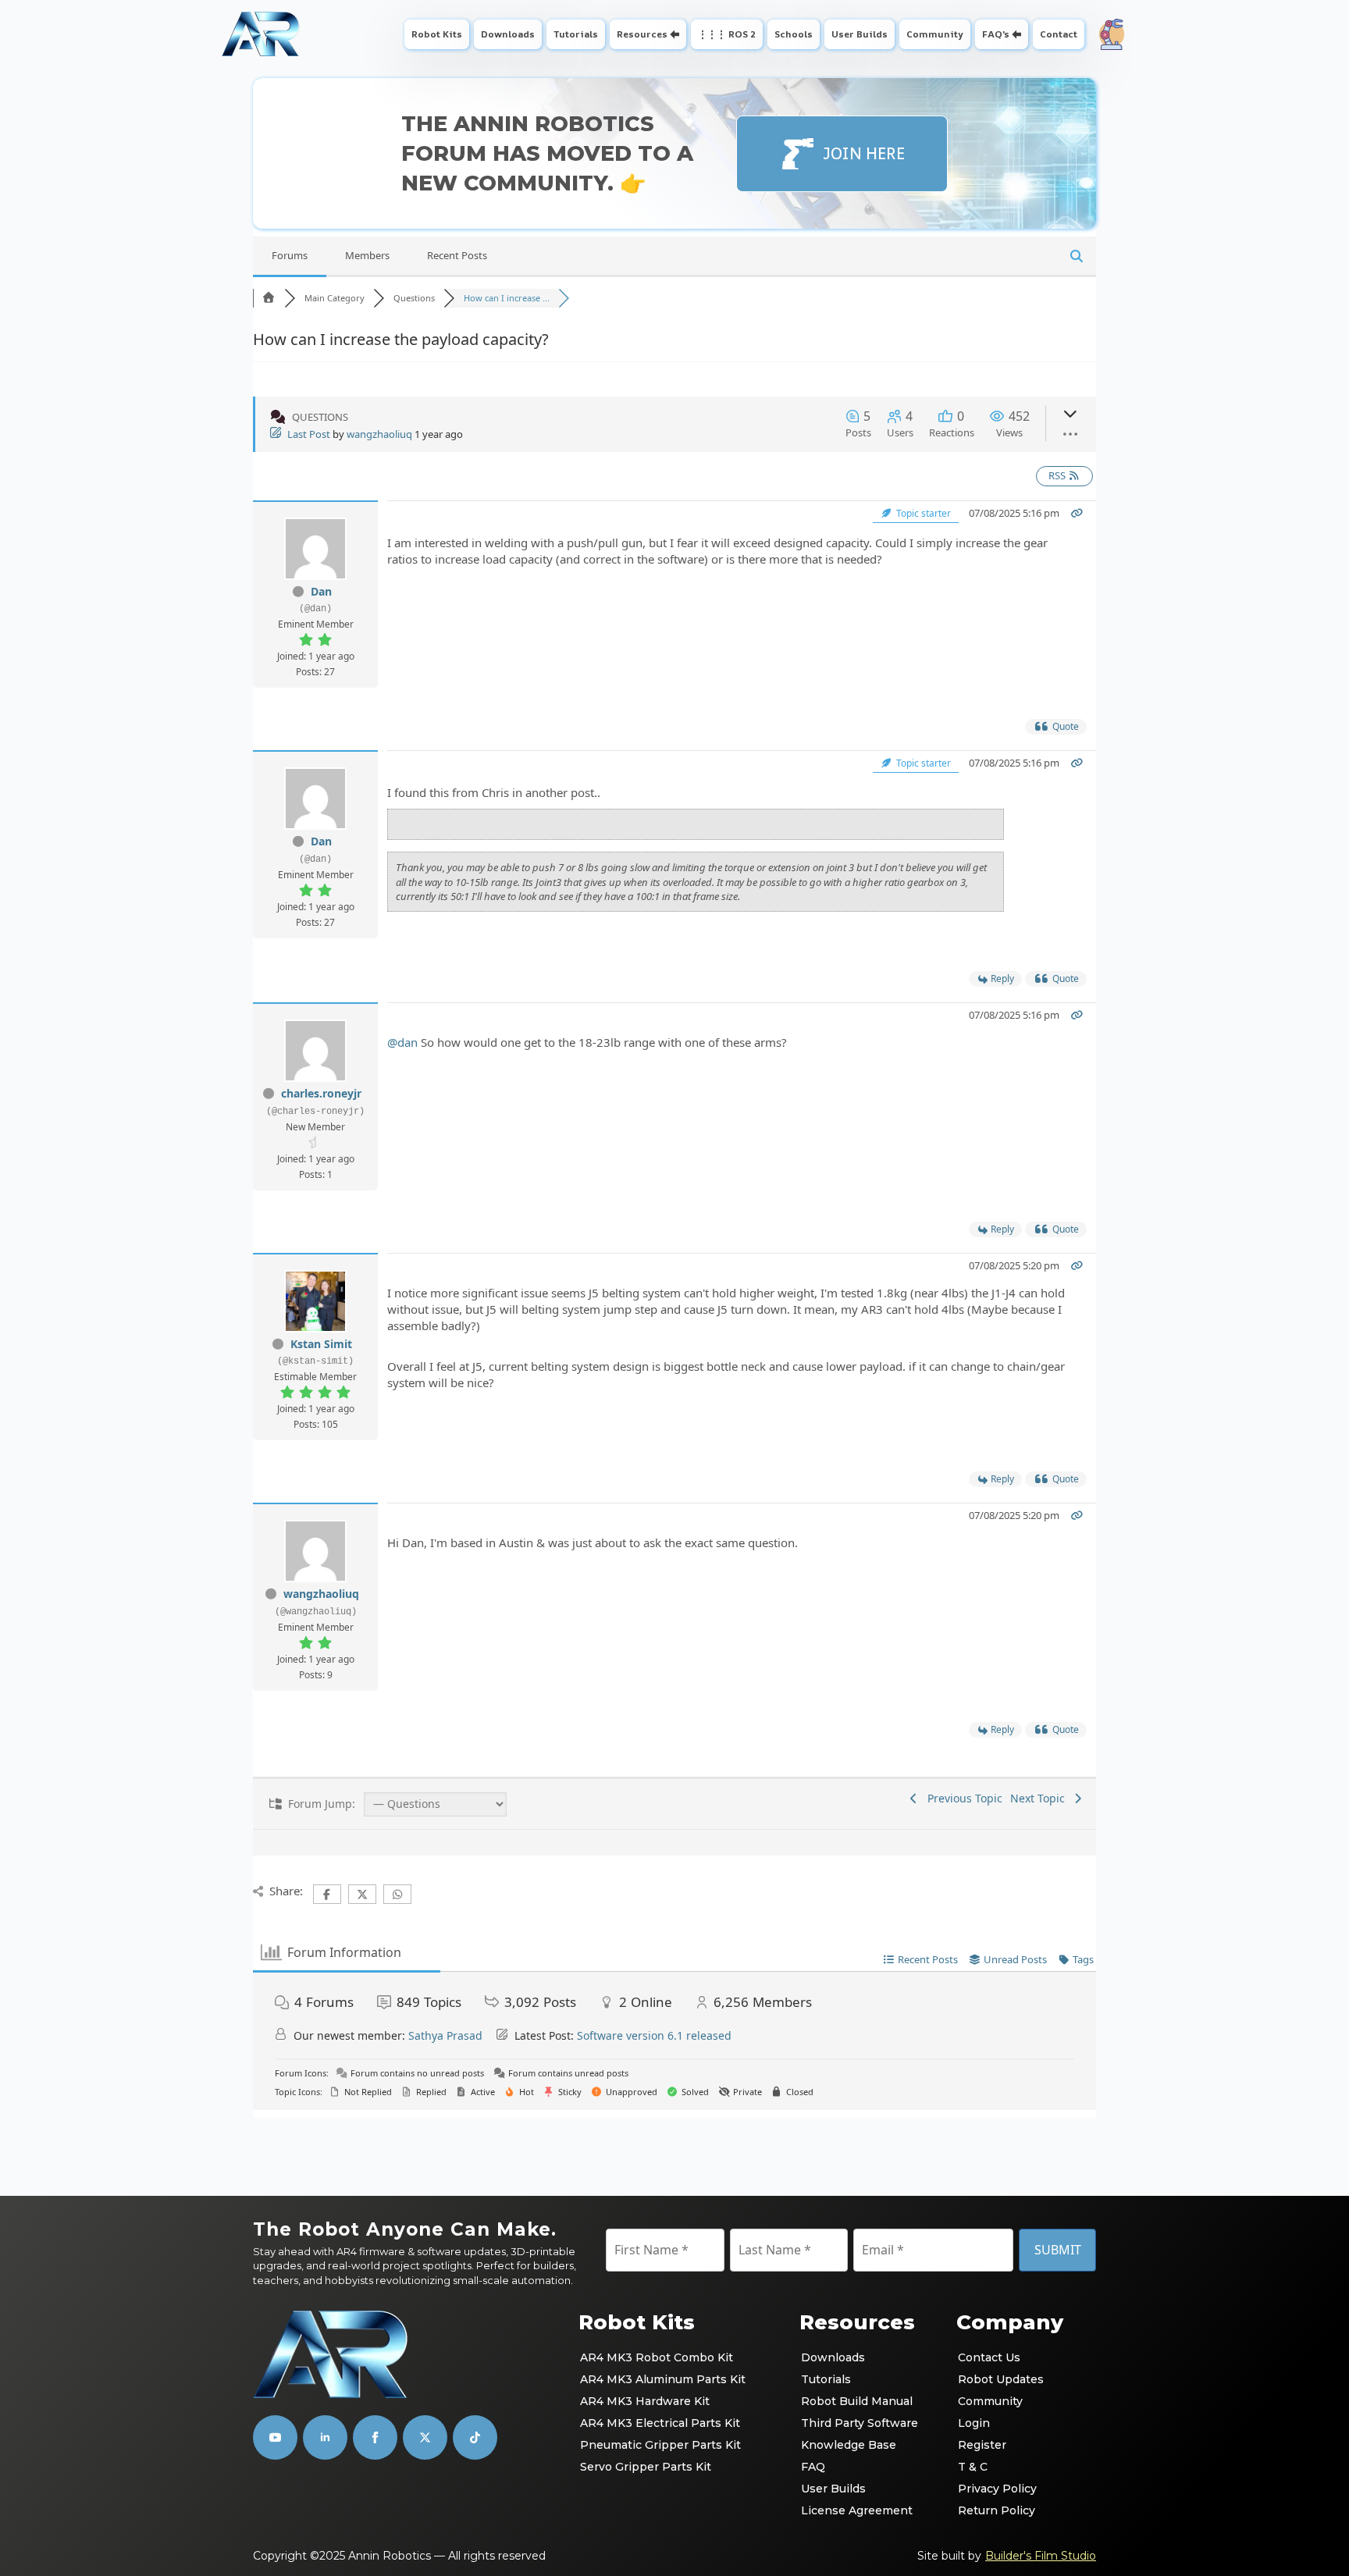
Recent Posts (457, 255)
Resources (642, 34)
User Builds (860, 34)
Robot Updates (1001, 2379)
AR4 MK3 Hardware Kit (645, 2401)
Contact (1059, 34)
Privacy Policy (997, 2489)
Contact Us (989, 2357)
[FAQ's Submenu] (1018, 34)
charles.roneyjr (321, 1093)
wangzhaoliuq (379, 434)
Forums (290, 255)
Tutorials (576, 34)
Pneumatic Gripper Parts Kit (660, 2445)
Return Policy (997, 2510)
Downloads (508, 34)
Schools (794, 34)
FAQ (813, 2467)
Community (935, 34)
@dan (402, 1042)
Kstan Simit (321, 1344)
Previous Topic (962, 1798)
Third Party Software (860, 2423)
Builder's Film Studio (1041, 2556)
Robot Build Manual (857, 2401)
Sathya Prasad (445, 2035)
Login (974, 2423)
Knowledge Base (849, 2445)
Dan (321, 591)
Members (367, 255)
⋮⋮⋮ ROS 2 (727, 34)
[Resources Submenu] (676, 34)
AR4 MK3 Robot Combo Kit (657, 2357)
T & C (973, 2467)
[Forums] (269, 298)
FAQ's (996, 34)
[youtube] (275, 2437)
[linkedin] (325, 2437)
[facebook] (375, 2437)
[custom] (425, 2437)
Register (982, 2445)
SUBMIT (1058, 2250)
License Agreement (857, 2510)
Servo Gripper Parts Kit (646, 2467)
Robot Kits (437, 34)
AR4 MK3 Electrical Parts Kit (660, 2423)
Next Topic (1041, 1798)
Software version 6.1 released (654, 2035)
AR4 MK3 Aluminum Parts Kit (663, 2379)
